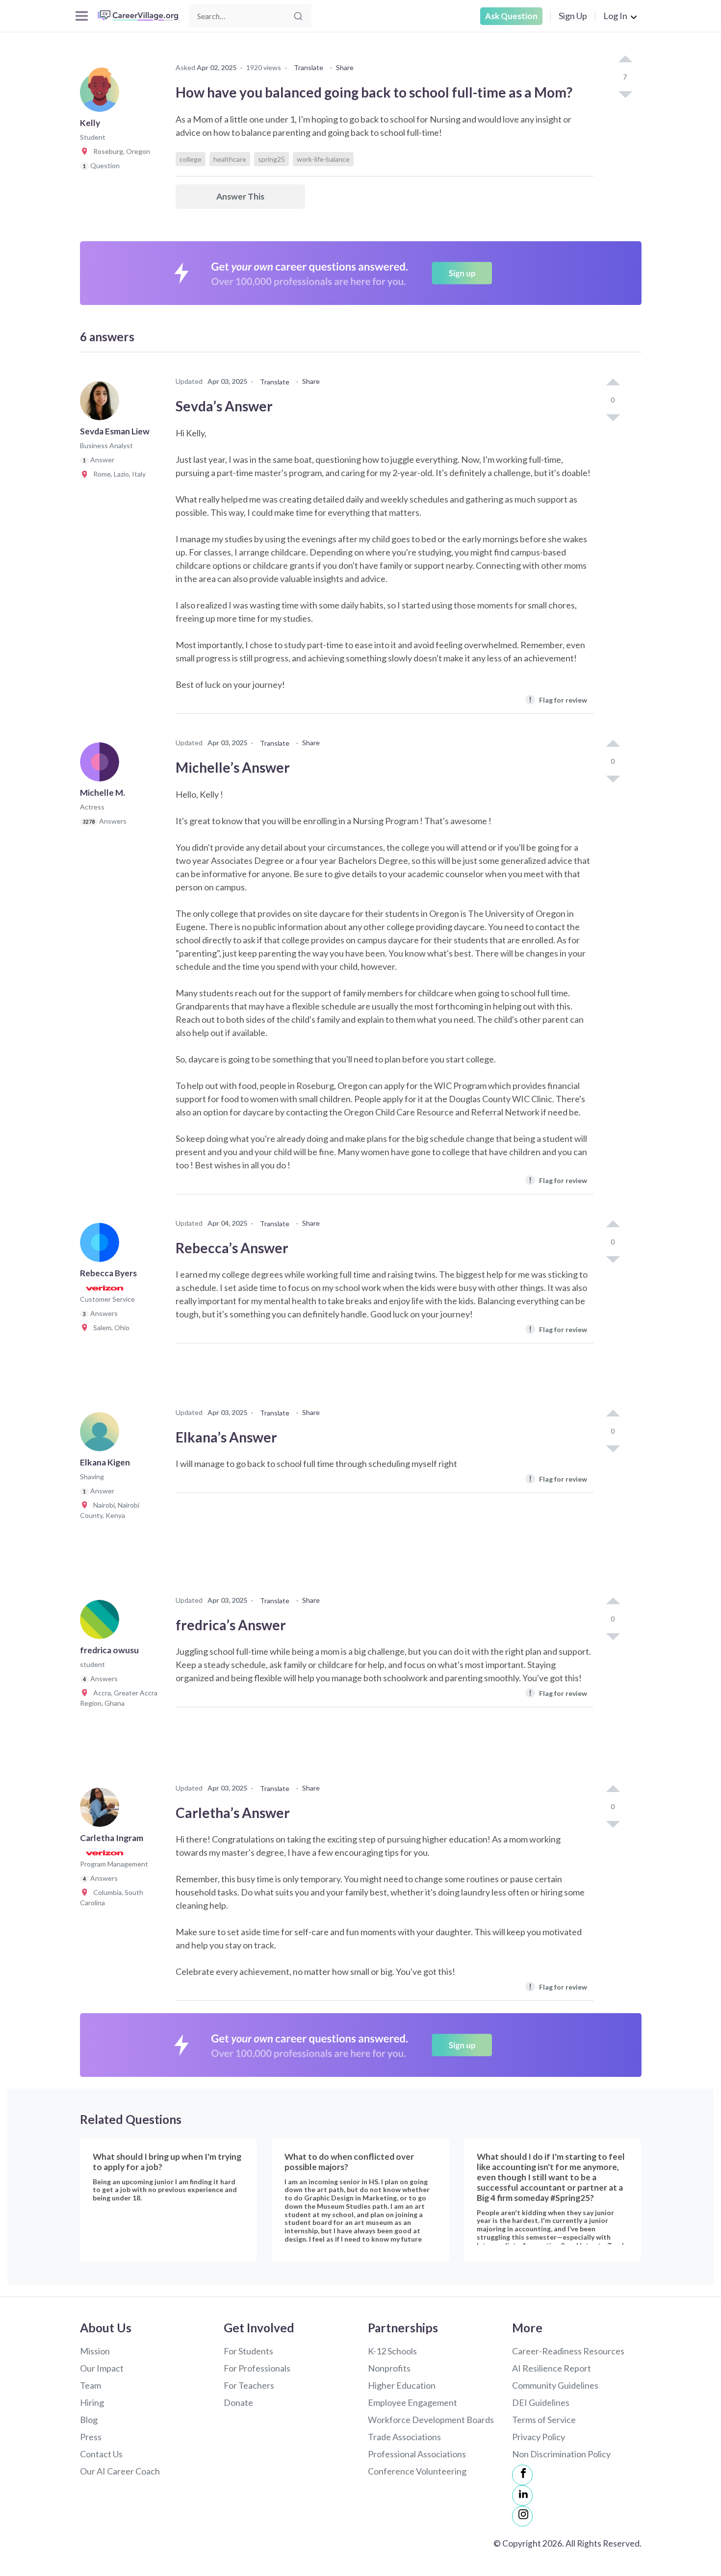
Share (345, 67)
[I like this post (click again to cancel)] (625, 60)
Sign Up (573, 16)
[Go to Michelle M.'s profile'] (102, 765)
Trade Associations (404, 2437)
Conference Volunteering (417, 2471)
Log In (615, 16)
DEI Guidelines (541, 2402)
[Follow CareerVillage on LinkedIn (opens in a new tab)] (522, 2496)
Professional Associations (417, 2454)
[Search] (298, 16)
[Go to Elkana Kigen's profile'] (102, 1435)
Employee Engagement (412, 2402)
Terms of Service (544, 2420)
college (191, 159)
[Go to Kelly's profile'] (102, 95)
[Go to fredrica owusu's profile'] (102, 1622)
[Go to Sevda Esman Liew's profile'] (102, 404)
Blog (89, 2420)
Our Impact (102, 2368)
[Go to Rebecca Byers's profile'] (102, 1245)
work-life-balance (323, 159)
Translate (309, 67)
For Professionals (257, 2368)
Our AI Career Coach (120, 2471)
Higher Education (402, 2385)
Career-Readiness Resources (568, 2351)
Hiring (92, 2402)
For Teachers (249, 2385)
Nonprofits (389, 2368)
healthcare (230, 159)
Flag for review (558, 699)
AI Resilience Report (552, 2368)
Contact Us (101, 2454)
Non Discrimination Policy (561, 2454)
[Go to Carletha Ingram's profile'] (102, 1810)
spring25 (271, 159)
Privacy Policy (539, 2437)
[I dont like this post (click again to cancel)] (625, 94)
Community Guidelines (555, 2385)
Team (90, 2385)
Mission (95, 2351)
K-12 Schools (392, 2351)
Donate (238, 2402)
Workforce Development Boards (431, 2420)
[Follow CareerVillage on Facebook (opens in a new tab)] (522, 2475)
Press (91, 2437)
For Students (248, 2351)
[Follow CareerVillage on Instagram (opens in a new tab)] (522, 2516)
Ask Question (511, 16)
